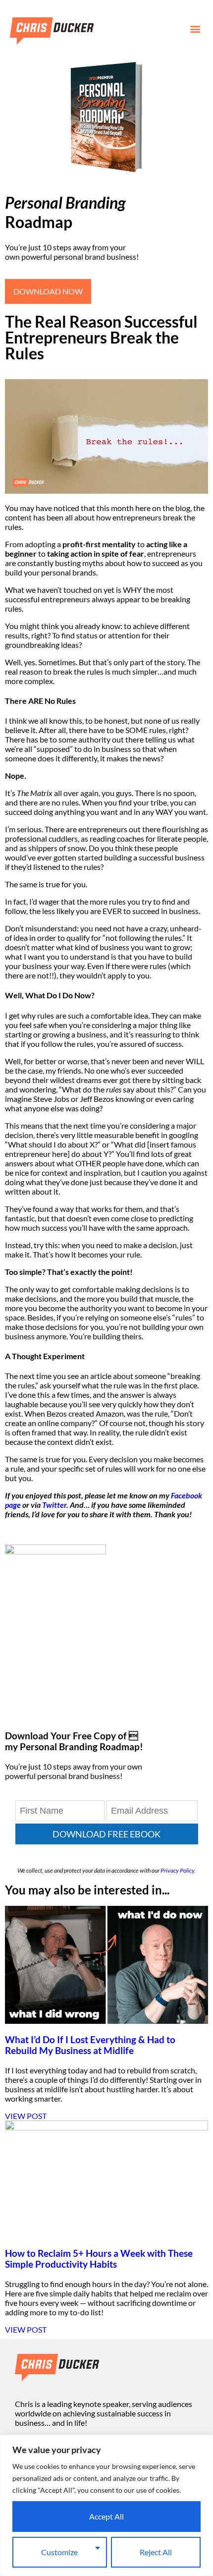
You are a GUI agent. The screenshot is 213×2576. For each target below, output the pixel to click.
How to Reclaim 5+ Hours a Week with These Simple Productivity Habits (99, 2259)
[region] (106, 2505)
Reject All (156, 2552)
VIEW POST (26, 2116)
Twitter (54, 1505)
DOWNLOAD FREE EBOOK (106, 1834)
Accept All (106, 2516)
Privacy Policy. (178, 1870)
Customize (59, 2552)
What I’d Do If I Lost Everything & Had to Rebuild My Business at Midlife (90, 2045)
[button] (195, 29)
